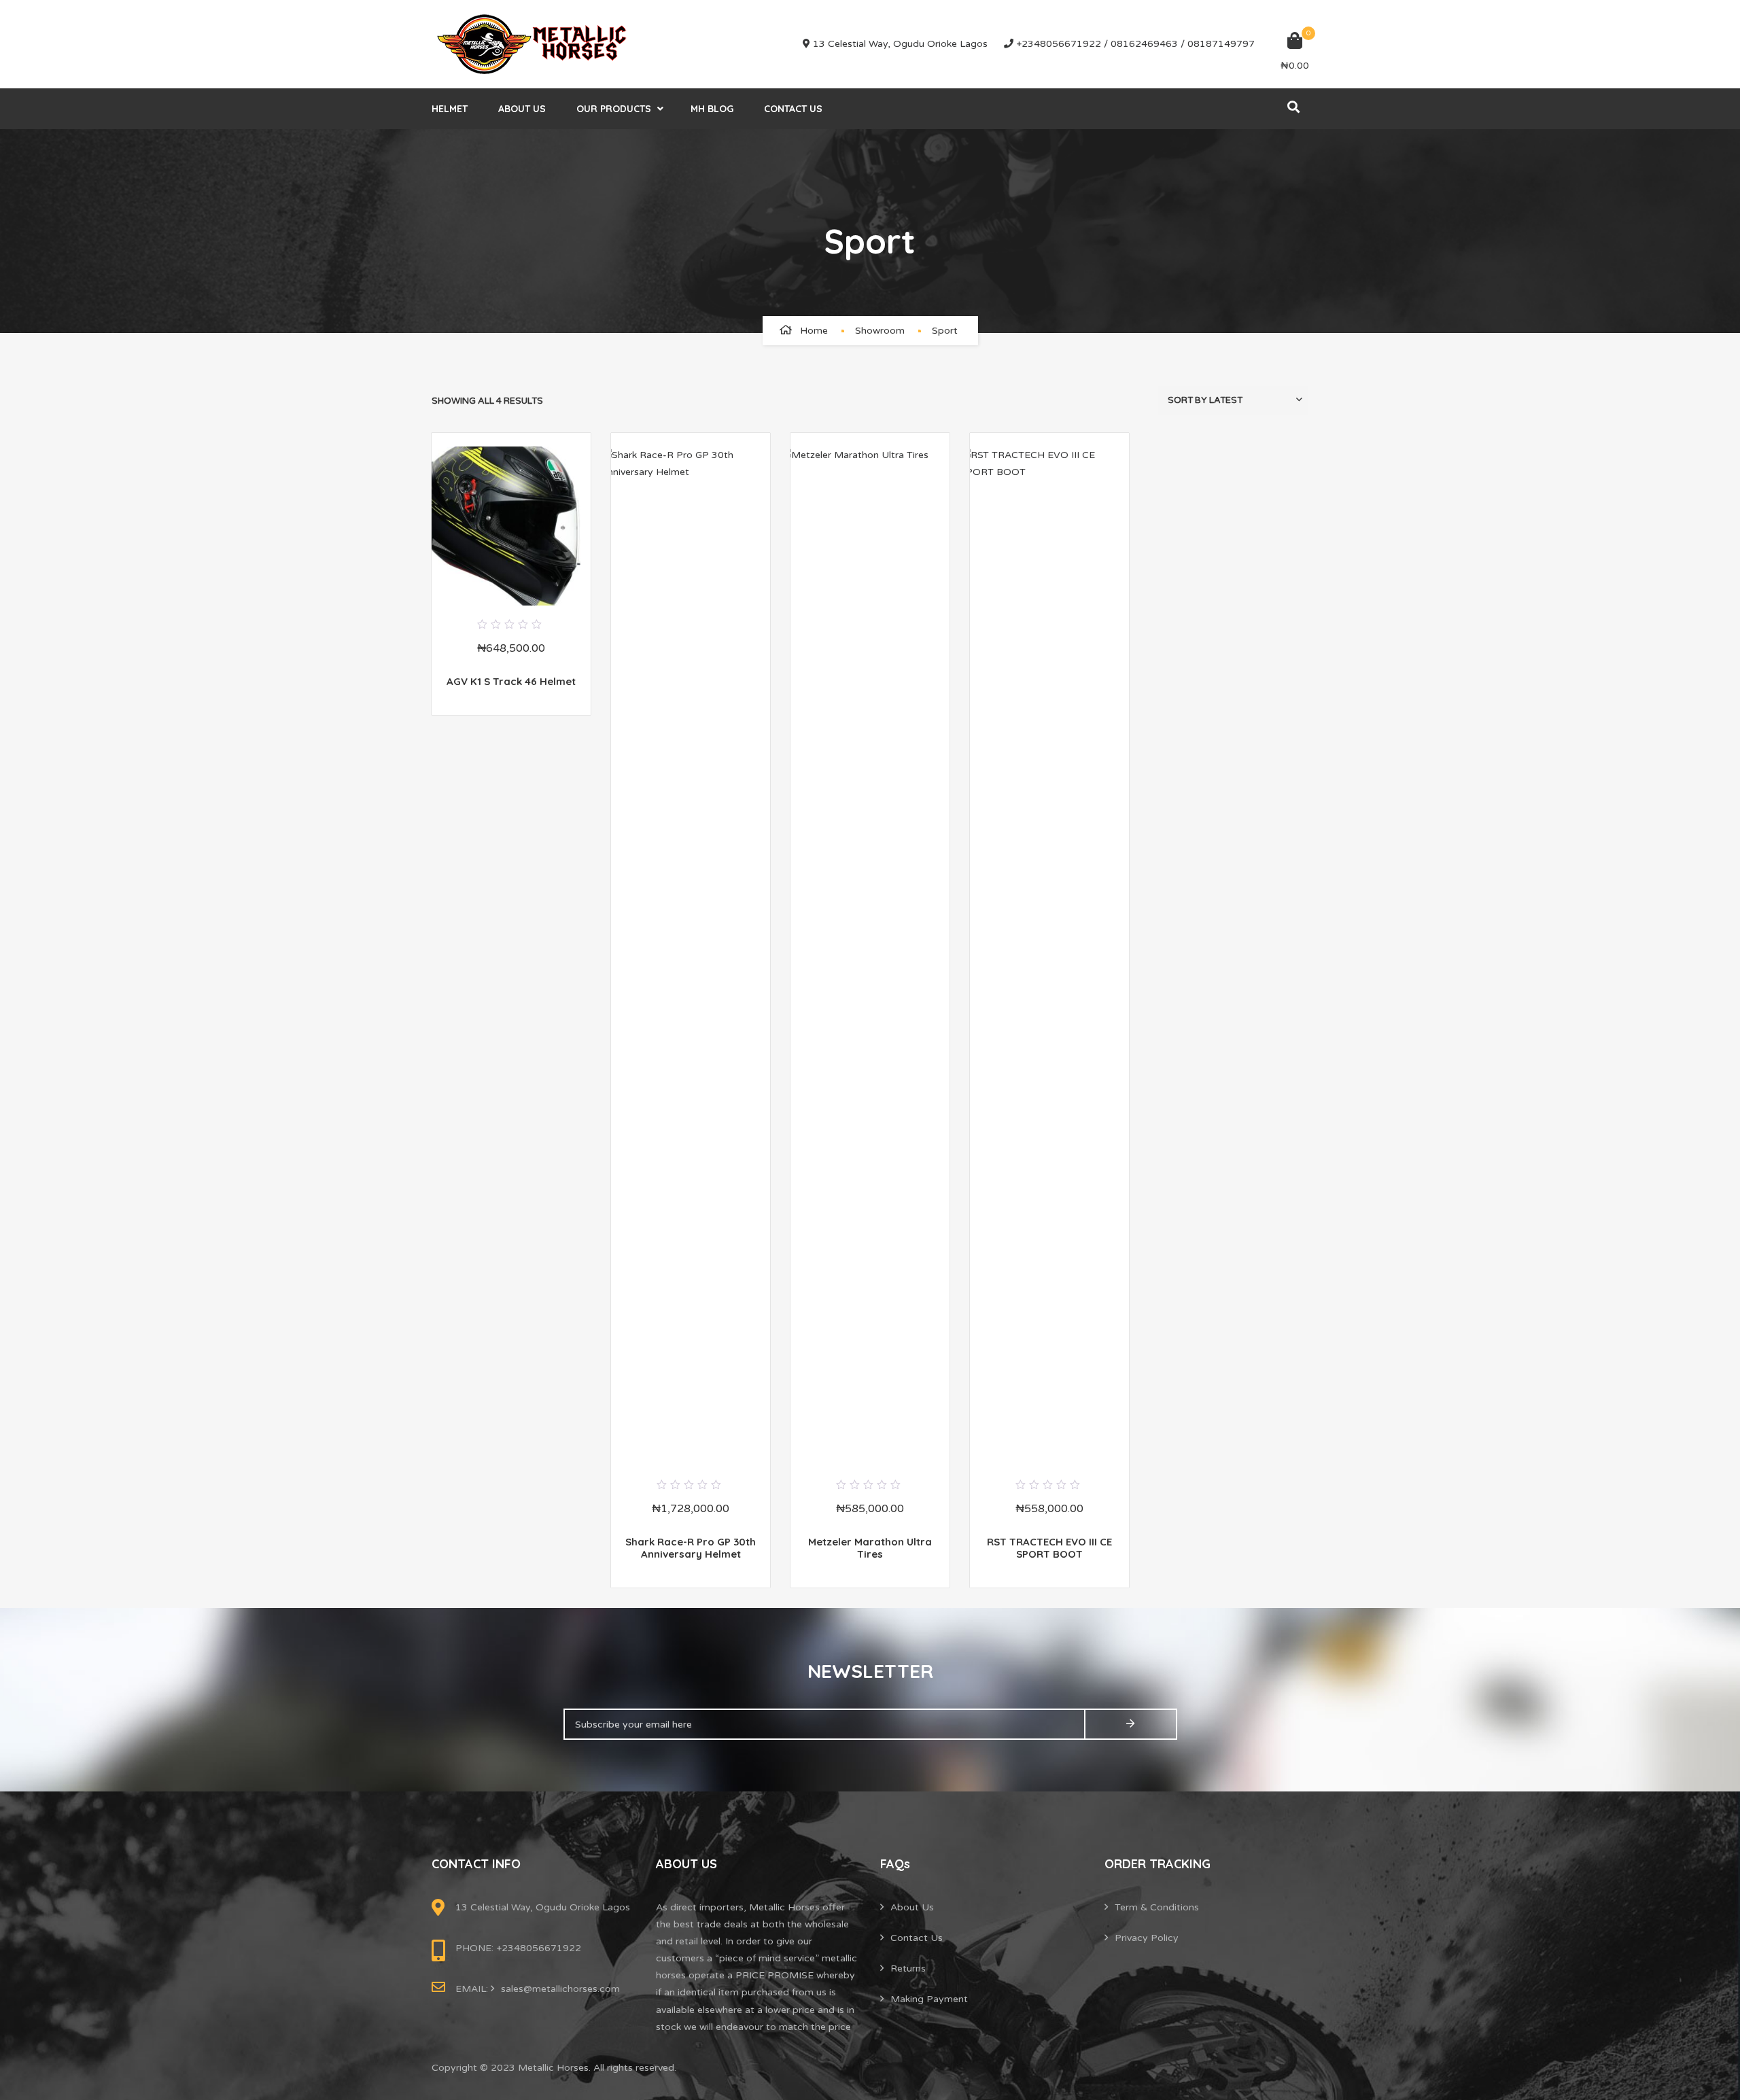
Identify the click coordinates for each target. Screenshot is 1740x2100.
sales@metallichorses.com (560, 1989)
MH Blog (712, 109)
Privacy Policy (1147, 1938)
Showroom (880, 331)
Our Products (614, 109)
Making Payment (929, 1999)
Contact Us (793, 109)
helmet (450, 109)
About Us (522, 109)
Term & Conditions (1157, 1907)
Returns (908, 1968)
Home (814, 331)
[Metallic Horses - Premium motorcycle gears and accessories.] (534, 44)
